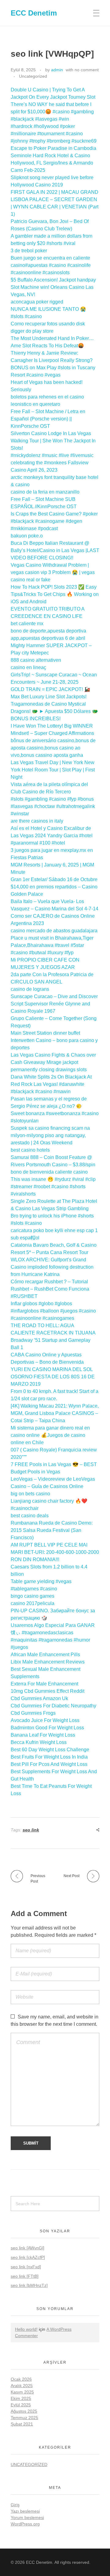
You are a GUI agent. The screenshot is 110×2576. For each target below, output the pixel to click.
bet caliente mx (27, 624)
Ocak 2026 (21, 2379)
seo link (31, 1830)
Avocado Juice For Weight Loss (45, 1720)
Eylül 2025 (21, 2405)
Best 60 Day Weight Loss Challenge (50, 1750)
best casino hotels (30, 1150)
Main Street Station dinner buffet (45, 1033)
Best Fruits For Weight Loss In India (49, 1757)
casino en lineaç (28, 667)
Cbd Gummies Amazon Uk (39, 1698)
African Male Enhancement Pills (45, 1655)
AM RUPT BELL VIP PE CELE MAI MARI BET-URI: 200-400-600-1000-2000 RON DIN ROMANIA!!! (55, 1552)
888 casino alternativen (36, 660)
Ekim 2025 (21, 2398)
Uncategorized (33, 76)
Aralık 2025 (22, 2386)
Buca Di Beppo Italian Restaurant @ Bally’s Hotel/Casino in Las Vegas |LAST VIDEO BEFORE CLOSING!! (55, 550)
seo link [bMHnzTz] (29, 2285)
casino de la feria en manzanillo (45, 492)
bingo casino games (33, 1596)
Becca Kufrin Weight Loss (39, 1742)
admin (57, 70)
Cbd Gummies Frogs (33, 1713)
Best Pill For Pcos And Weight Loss (49, 1764)
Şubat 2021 (22, 2424)
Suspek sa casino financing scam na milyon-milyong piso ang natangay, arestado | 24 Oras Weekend (50, 1135)
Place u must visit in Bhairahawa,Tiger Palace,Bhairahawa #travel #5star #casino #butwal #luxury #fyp (52, 945)
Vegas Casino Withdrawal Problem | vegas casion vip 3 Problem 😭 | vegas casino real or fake (53, 572)
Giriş (15, 2505)
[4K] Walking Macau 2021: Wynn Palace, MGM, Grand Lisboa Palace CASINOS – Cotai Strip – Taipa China (55, 1413)
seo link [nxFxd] (26, 2267)
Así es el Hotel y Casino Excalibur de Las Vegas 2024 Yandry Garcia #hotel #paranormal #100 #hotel (52, 836)
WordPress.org (25, 2524)
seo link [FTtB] (25, 2276)
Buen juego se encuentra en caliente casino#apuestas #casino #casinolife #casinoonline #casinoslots (51, 265)
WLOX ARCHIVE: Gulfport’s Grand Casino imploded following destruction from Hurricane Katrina (52, 1267)
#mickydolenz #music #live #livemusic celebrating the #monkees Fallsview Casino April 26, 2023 (52, 463)
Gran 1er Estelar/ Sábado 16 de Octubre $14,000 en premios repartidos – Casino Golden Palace (54, 887)
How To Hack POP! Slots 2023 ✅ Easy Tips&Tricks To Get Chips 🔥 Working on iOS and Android (55, 594)
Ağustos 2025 (24, 2411)
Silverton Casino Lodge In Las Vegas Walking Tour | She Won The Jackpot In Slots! (53, 441)
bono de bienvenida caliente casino (49, 1172)
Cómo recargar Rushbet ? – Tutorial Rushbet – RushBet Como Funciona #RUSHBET (50, 1289)
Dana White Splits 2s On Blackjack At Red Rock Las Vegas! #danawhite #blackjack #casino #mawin (51, 1084)
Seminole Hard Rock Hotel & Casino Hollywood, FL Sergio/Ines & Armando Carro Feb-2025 (52, 163)
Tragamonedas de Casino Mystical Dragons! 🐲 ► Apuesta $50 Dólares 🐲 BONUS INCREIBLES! (54, 711)
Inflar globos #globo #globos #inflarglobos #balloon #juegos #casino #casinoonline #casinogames (53, 1311)
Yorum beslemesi (27, 2518)
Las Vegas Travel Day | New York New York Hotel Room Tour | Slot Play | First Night (53, 770)
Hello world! (26, 2329)
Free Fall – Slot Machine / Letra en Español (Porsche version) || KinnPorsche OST (48, 419)
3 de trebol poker (29, 251)
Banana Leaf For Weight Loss (43, 1735)
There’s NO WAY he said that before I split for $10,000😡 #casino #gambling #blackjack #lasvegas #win (52, 112)
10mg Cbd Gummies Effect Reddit (48, 1691)
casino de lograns (30, 989)
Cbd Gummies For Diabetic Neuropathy (53, 1706)
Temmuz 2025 (24, 2418)
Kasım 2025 (22, 2392)
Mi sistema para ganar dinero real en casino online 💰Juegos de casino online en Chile (50, 1435)
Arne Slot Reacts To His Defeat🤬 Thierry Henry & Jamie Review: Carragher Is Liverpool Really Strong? (52, 353)
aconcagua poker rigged (37, 302)
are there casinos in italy (37, 821)
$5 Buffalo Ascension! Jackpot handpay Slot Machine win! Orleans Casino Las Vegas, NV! (53, 287)
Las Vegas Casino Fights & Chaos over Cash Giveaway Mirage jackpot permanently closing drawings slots (53, 1062)
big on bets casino (30, 1494)
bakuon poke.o (27, 536)
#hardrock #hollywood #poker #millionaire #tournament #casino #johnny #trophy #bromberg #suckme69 (54, 134)
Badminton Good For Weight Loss (47, 1728)
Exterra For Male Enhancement (44, 1684)
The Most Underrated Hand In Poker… (52, 338)
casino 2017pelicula (33, 1603)
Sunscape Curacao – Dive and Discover (54, 996)
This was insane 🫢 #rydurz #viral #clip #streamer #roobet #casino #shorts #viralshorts (53, 1187)
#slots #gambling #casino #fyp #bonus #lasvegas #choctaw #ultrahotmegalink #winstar (53, 806)
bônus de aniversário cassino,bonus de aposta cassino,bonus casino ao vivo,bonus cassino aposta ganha (53, 748)
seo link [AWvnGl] (28, 2248)
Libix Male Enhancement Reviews (48, 1662)
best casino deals (30, 1516)
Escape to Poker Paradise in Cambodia (53, 148)
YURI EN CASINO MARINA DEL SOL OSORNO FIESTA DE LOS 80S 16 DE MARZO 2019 (53, 1377)
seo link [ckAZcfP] (28, 2257)
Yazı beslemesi (25, 2511)
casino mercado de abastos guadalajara (54, 931)
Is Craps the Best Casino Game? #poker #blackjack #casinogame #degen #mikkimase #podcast (54, 521)
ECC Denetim (34, 13)
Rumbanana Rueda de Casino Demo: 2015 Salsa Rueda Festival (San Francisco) (52, 1530)
